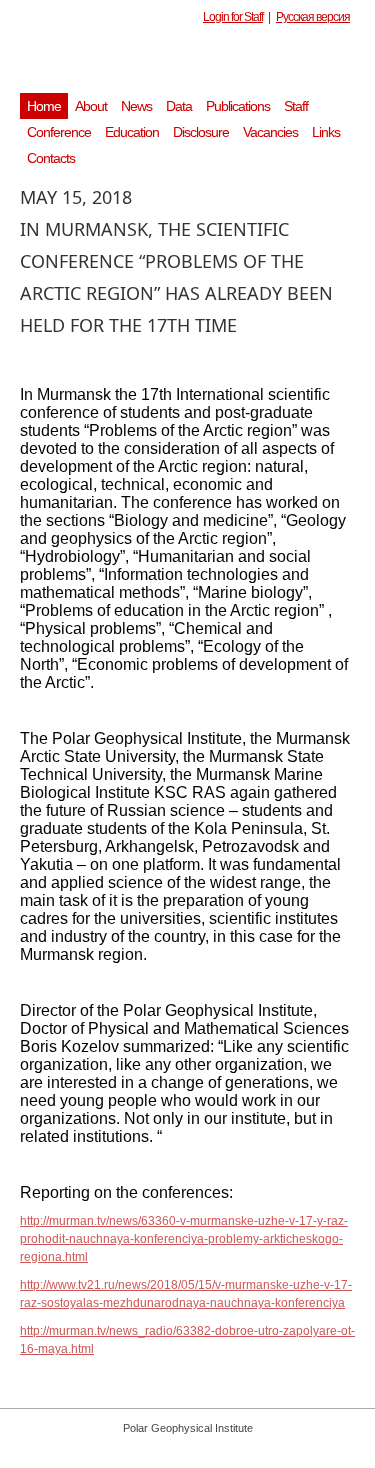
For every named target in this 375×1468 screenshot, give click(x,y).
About (91, 106)
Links (326, 132)
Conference (59, 132)
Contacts (51, 158)
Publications (238, 106)
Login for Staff (233, 17)
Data (179, 106)
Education (132, 132)
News (136, 106)
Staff (296, 106)
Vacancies (270, 132)
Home (44, 106)
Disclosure (201, 132)
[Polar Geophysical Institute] (197, 65)
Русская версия (313, 17)
